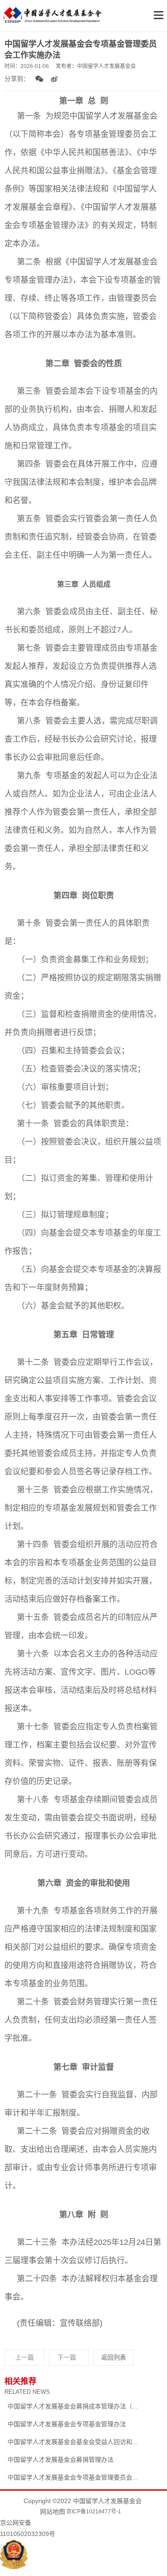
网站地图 (53, 2512)
